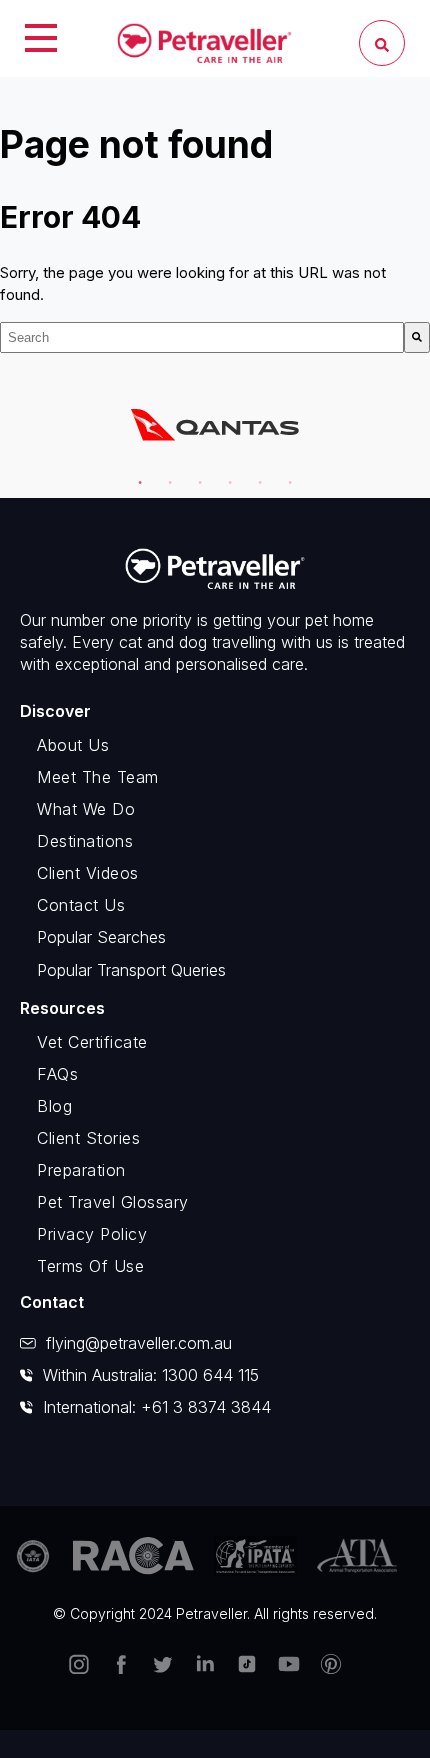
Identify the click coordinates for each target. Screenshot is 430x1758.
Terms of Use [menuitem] (90, 1266)
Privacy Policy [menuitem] (92, 1234)
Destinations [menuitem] (85, 841)
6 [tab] (286, 474)
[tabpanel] (215, 425)
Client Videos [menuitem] (88, 873)
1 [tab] (136, 474)
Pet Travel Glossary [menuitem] (113, 1202)
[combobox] (202, 337)
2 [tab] (166, 474)
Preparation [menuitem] (81, 1170)
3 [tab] (196, 474)
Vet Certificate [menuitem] (92, 1042)
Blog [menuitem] (54, 1106)
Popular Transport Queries (131, 970)
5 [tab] (256, 474)
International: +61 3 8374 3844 (157, 1407)
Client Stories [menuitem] (88, 1138)
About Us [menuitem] (73, 745)
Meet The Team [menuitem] (98, 777)
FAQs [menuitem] (57, 1074)
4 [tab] (226, 474)
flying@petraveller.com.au (139, 1343)
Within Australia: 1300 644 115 (151, 1375)
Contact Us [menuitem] (81, 905)
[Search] (417, 337)
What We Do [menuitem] (86, 809)
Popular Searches (101, 937)
